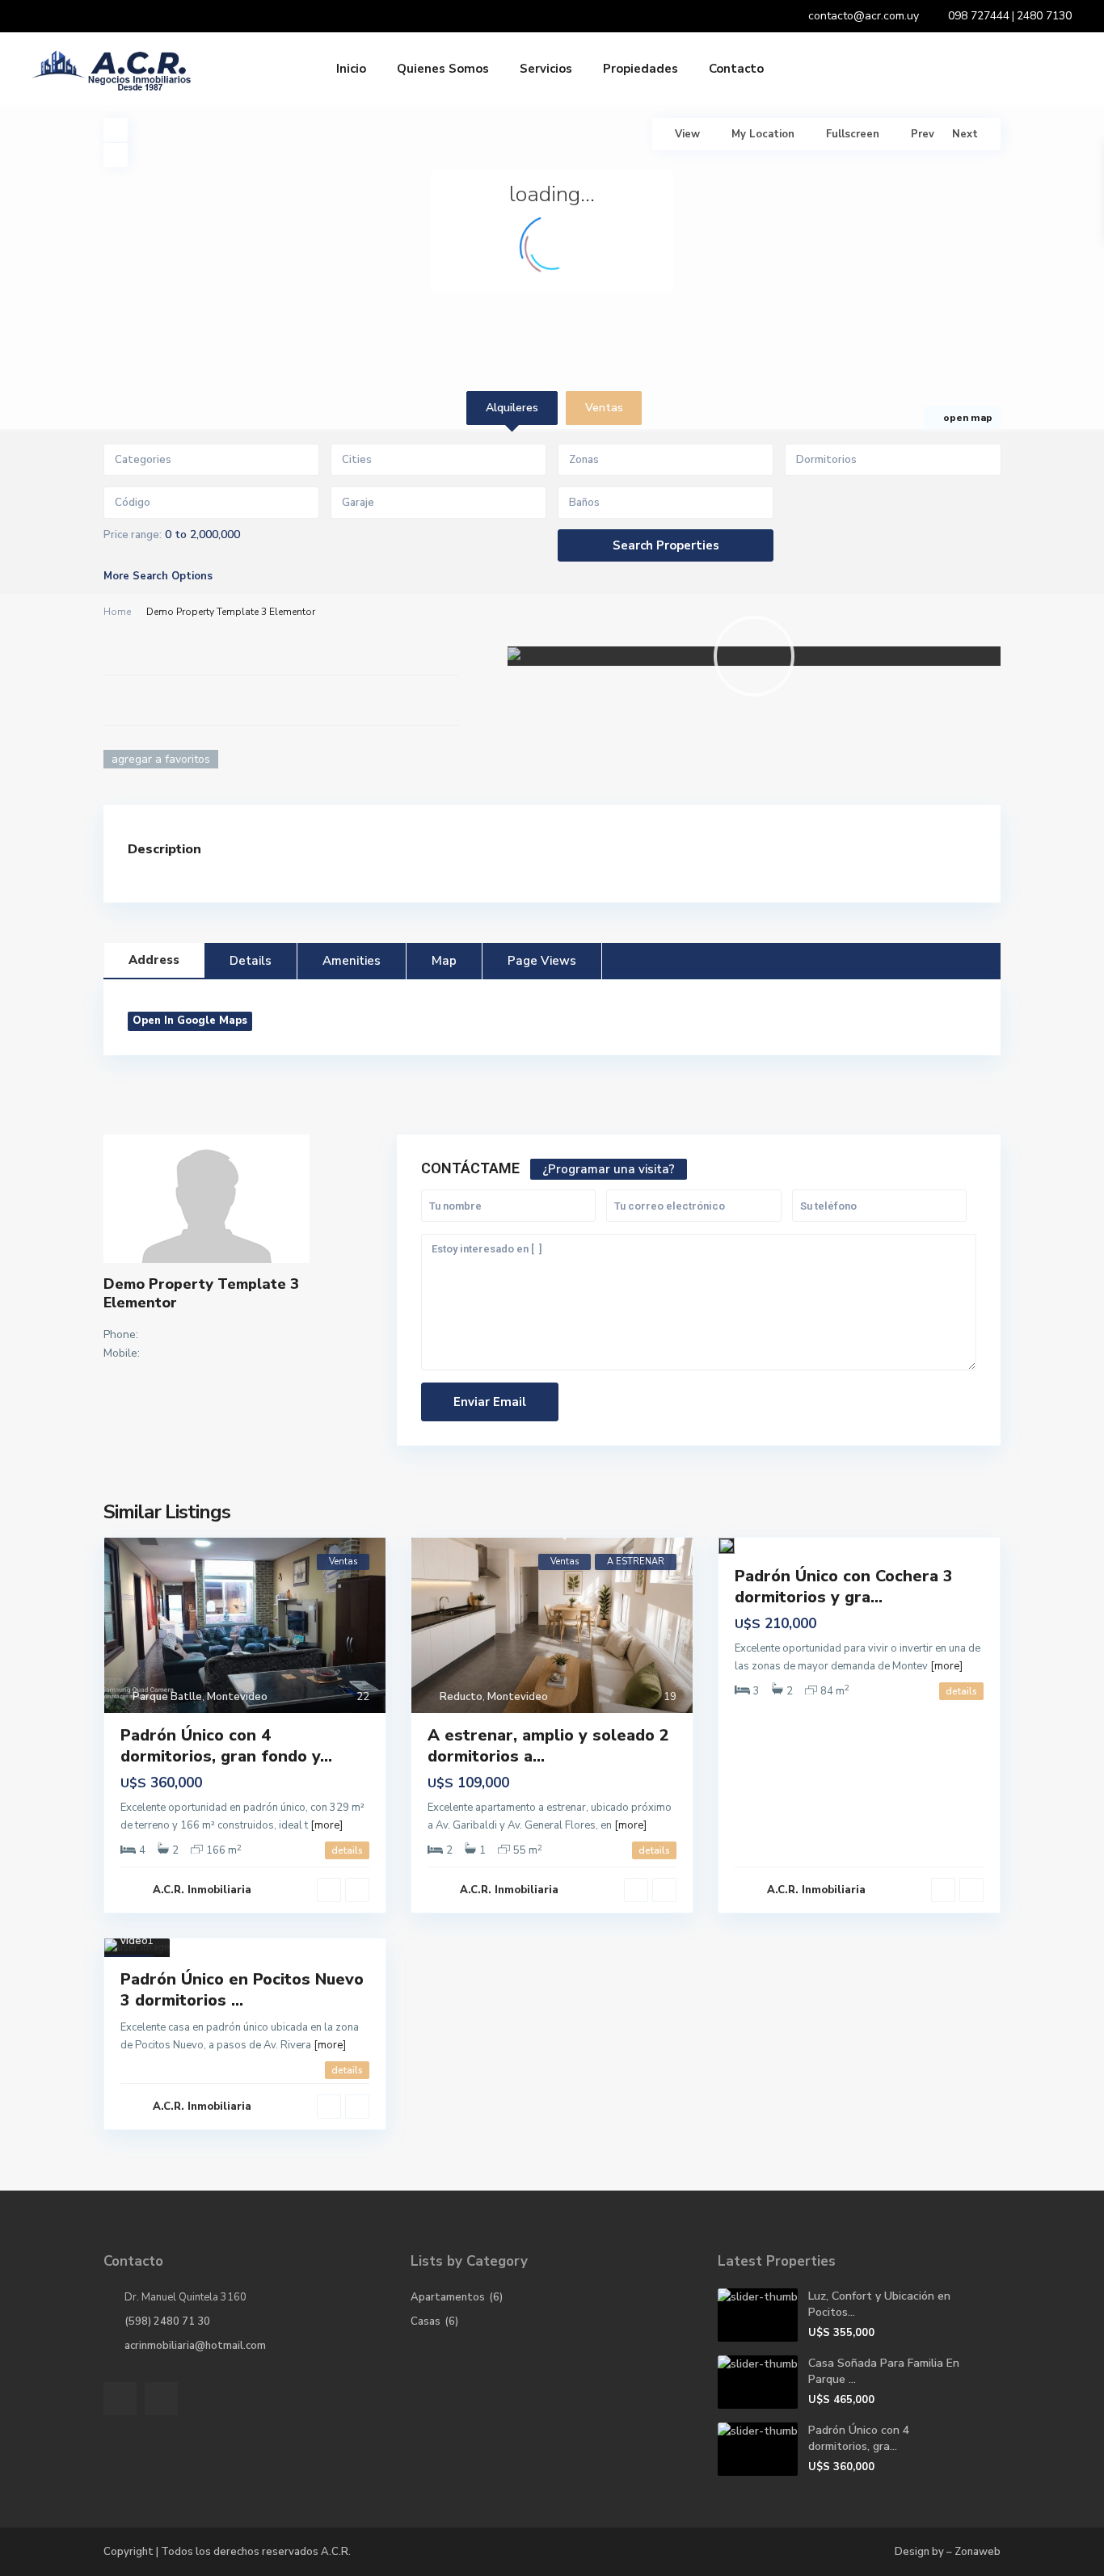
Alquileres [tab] (512, 408)
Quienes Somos (443, 69)
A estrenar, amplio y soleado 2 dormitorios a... (548, 1746)
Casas (426, 2321)
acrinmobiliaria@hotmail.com (195, 2346)
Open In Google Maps (190, 1021)
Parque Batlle (167, 1697)
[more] (327, 1825)
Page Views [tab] (542, 961)
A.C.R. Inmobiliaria (202, 1890)
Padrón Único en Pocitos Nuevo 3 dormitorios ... (242, 1990)
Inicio (351, 69)
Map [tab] (444, 961)
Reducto (461, 1697)
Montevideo (237, 1697)
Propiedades (640, 69)
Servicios (546, 69)
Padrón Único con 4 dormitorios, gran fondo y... (226, 1746)
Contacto (736, 69)
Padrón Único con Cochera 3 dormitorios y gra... (844, 1587)
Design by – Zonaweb (948, 2552)
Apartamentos (448, 2297)
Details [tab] (251, 961)
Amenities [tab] (352, 961)
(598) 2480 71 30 (167, 2321)
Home (117, 612)
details (347, 1850)
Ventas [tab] (604, 408)
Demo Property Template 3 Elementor (201, 1293)
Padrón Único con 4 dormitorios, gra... (859, 2438)
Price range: (133, 535)
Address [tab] (154, 960)
